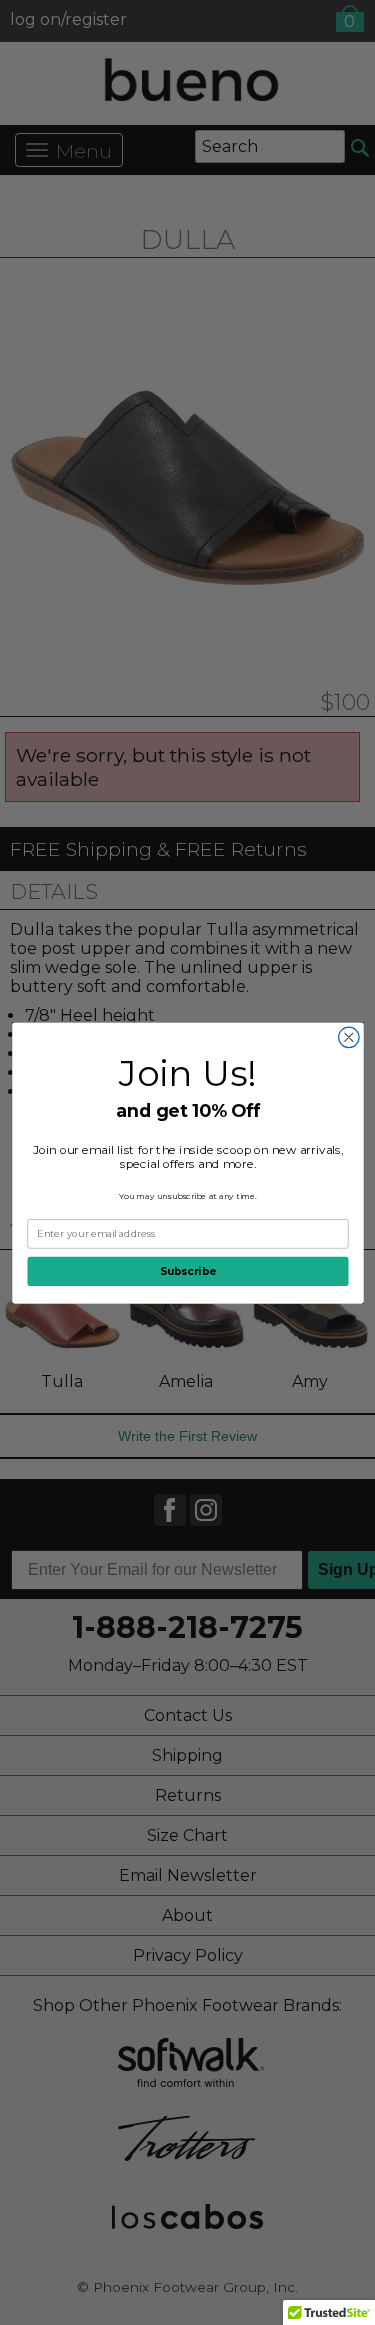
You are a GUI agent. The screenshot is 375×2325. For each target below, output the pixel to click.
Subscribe (188, 1270)
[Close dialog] (348, 1037)
